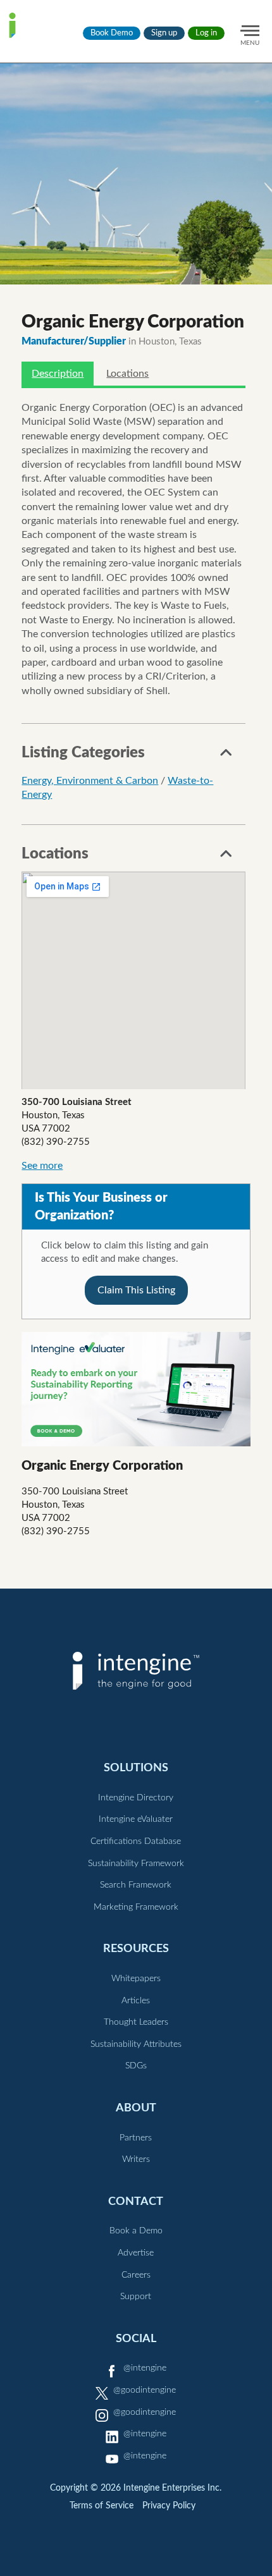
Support (136, 2297)
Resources (136, 1949)
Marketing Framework (136, 1907)
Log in (206, 33)
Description (58, 374)
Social (136, 2339)
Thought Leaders (136, 2022)
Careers (136, 2275)
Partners (136, 2138)
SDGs (136, 2066)
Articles (136, 2001)
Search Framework (136, 1885)
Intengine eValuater (136, 1819)
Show (226, 756)
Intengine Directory (136, 1798)
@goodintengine (145, 2390)
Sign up (164, 33)
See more (42, 1166)
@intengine (145, 2368)
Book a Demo (136, 2231)
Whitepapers (136, 1979)
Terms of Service (102, 2506)
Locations (127, 374)
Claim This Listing (136, 1290)
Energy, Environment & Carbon (90, 781)
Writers (136, 2159)
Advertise (136, 2253)
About (136, 2108)
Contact (136, 2201)
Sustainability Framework (136, 1864)
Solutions (136, 1768)
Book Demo (112, 33)
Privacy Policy (169, 2506)
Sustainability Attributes (136, 2044)
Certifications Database (136, 1841)
